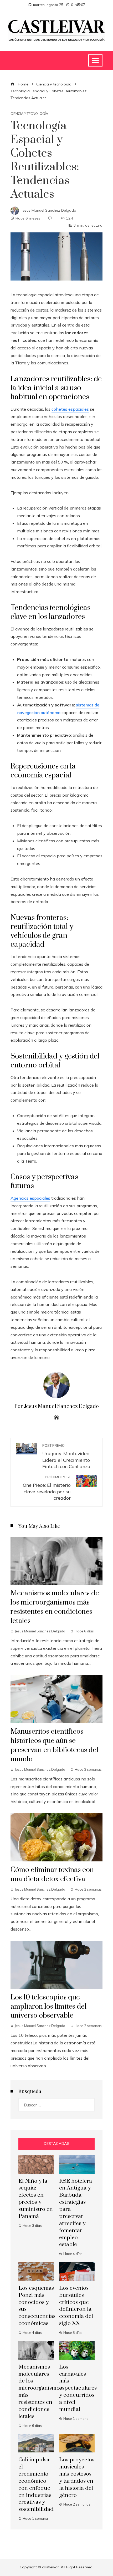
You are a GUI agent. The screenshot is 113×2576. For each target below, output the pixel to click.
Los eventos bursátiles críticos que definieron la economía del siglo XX (76, 2306)
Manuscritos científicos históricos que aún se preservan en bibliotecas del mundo (54, 1745)
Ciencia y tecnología (29, 114)
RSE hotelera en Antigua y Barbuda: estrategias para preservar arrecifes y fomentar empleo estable (76, 2213)
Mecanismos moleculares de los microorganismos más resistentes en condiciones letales (55, 1607)
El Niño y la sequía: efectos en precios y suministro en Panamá (36, 2199)
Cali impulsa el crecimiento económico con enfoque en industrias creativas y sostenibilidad (36, 2485)
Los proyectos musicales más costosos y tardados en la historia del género (77, 2477)
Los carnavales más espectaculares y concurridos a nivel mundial (78, 2388)
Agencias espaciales (30, 1198)
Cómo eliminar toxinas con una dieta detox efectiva (52, 1874)
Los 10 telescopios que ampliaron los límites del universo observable (48, 2007)
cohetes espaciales (70, 409)
